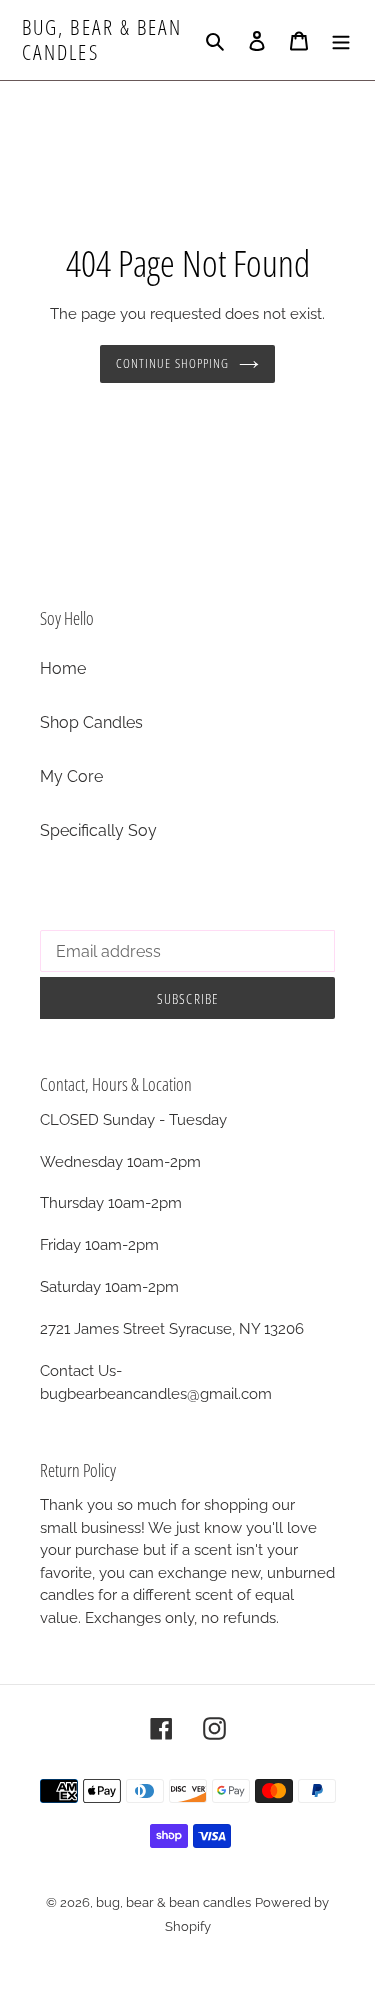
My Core (71, 776)
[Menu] (341, 40)
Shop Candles (91, 722)
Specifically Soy (98, 830)
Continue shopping (172, 363)
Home (63, 668)
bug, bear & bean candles (102, 40)
